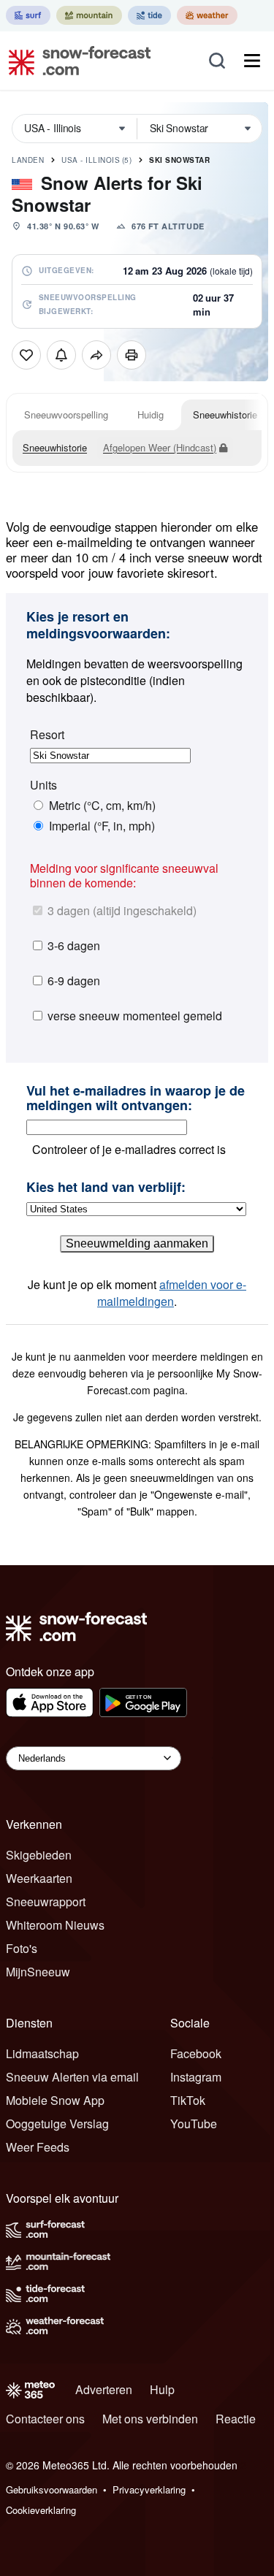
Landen (28, 160)
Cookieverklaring (41, 2510)
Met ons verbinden (150, 2419)
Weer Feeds (38, 2147)
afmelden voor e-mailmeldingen (172, 1293)
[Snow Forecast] (75, 61)
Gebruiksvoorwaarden (52, 2489)
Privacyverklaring (149, 2489)
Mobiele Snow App (55, 2100)
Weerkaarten (39, 1878)
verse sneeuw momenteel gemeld (135, 1016)
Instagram (196, 2077)
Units (43, 785)
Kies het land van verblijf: (106, 1188)
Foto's (22, 1948)
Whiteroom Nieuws (55, 1925)
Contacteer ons (45, 2419)
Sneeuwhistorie (225, 414)
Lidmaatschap (42, 2053)
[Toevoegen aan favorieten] (26, 355)
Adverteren (104, 2389)
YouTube (194, 2124)
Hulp (162, 2389)
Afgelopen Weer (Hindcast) (160, 447)
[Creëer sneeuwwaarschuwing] (61, 355)
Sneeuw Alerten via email (72, 2077)
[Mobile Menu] (252, 61)
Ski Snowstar (179, 160)
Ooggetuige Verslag (57, 2124)
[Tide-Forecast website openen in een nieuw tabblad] (149, 15)
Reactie (236, 2419)
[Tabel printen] (132, 355)
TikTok (188, 2100)
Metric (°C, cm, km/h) (102, 806)
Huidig (151, 414)
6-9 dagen (74, 981)
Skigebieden (39, 1855)
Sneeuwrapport (46, 1902)
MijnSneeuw (38, 1972)
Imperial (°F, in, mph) (102, 826)
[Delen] (96, 355)
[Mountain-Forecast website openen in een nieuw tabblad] (89, 15)
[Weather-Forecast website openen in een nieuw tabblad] (207, 15)
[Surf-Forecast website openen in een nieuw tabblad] (28, 15)
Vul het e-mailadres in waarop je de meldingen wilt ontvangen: (136, 1098)
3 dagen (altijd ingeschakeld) (122, 910)
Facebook (196, 2053)
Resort (47, 735)
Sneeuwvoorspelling (66, 414)
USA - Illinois (96, 160)
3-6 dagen (74, 945)
